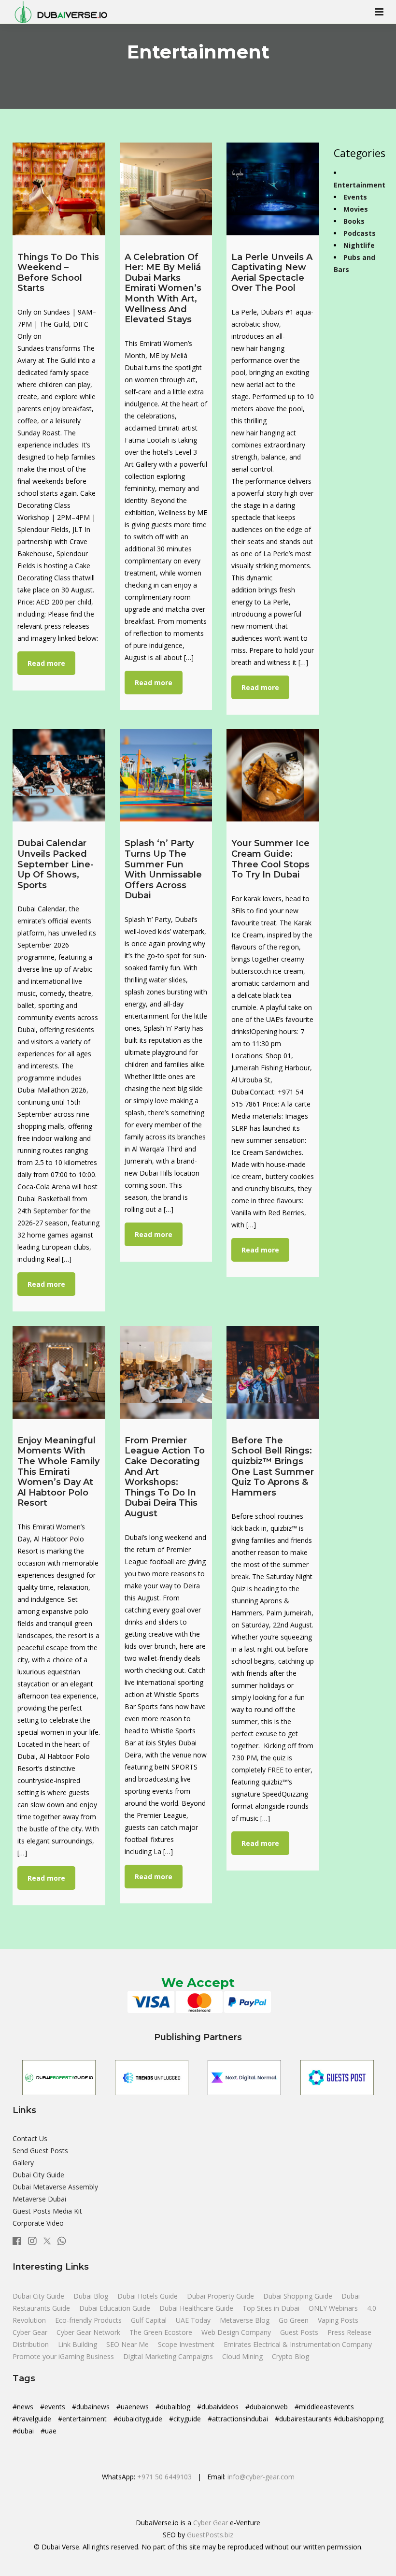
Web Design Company (237, 2332)
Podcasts (360, 233)
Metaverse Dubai (39, 2199)
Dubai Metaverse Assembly (55, 2187)
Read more (46, 663)
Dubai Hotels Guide (148, 2296)
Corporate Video (38, 2223)
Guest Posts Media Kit (47, 2211)
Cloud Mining (242, 2356)
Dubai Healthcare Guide (197, 2308)
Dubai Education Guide (116, 2308)
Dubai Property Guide (221, 2296)
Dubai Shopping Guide (299, 2296)
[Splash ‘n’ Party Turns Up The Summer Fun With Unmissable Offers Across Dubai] (166, 776)
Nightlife (359, 245)
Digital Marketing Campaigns (168, 2356)
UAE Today (194, 2320)
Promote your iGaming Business (63, 2356)
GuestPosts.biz (210, 2535)
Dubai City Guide (38, 2175)
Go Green (295, 2320)
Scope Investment (186, 2344)
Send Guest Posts (40, 2151)
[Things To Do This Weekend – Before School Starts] (59, 189)
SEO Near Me (128, 2344)
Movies (356, 209)
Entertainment (360, 185)
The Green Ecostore (162, 2332)
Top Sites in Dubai (272, 2308)
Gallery (23, 2163)
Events (355, 197)
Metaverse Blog (246, 2320)
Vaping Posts (338, 2320)
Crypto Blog (290, 2356)
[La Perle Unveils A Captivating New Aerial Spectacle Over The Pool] (273, 189)
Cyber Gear (31, 2332)
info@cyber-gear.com (261, 2477)
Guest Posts (300, 2332)
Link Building (78, 2344)
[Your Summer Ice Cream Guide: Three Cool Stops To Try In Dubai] (273, 776)
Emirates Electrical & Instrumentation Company (298, 2344)
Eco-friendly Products (89, 2320)
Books (354, 221)
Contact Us (30, 2138)
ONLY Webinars (334, 2308)
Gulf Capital (150, 2320)
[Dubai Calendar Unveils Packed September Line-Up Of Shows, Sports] (59, 776)
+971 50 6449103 (164, 2477)
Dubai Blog (92, 2296)
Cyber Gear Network (89, 2332)
